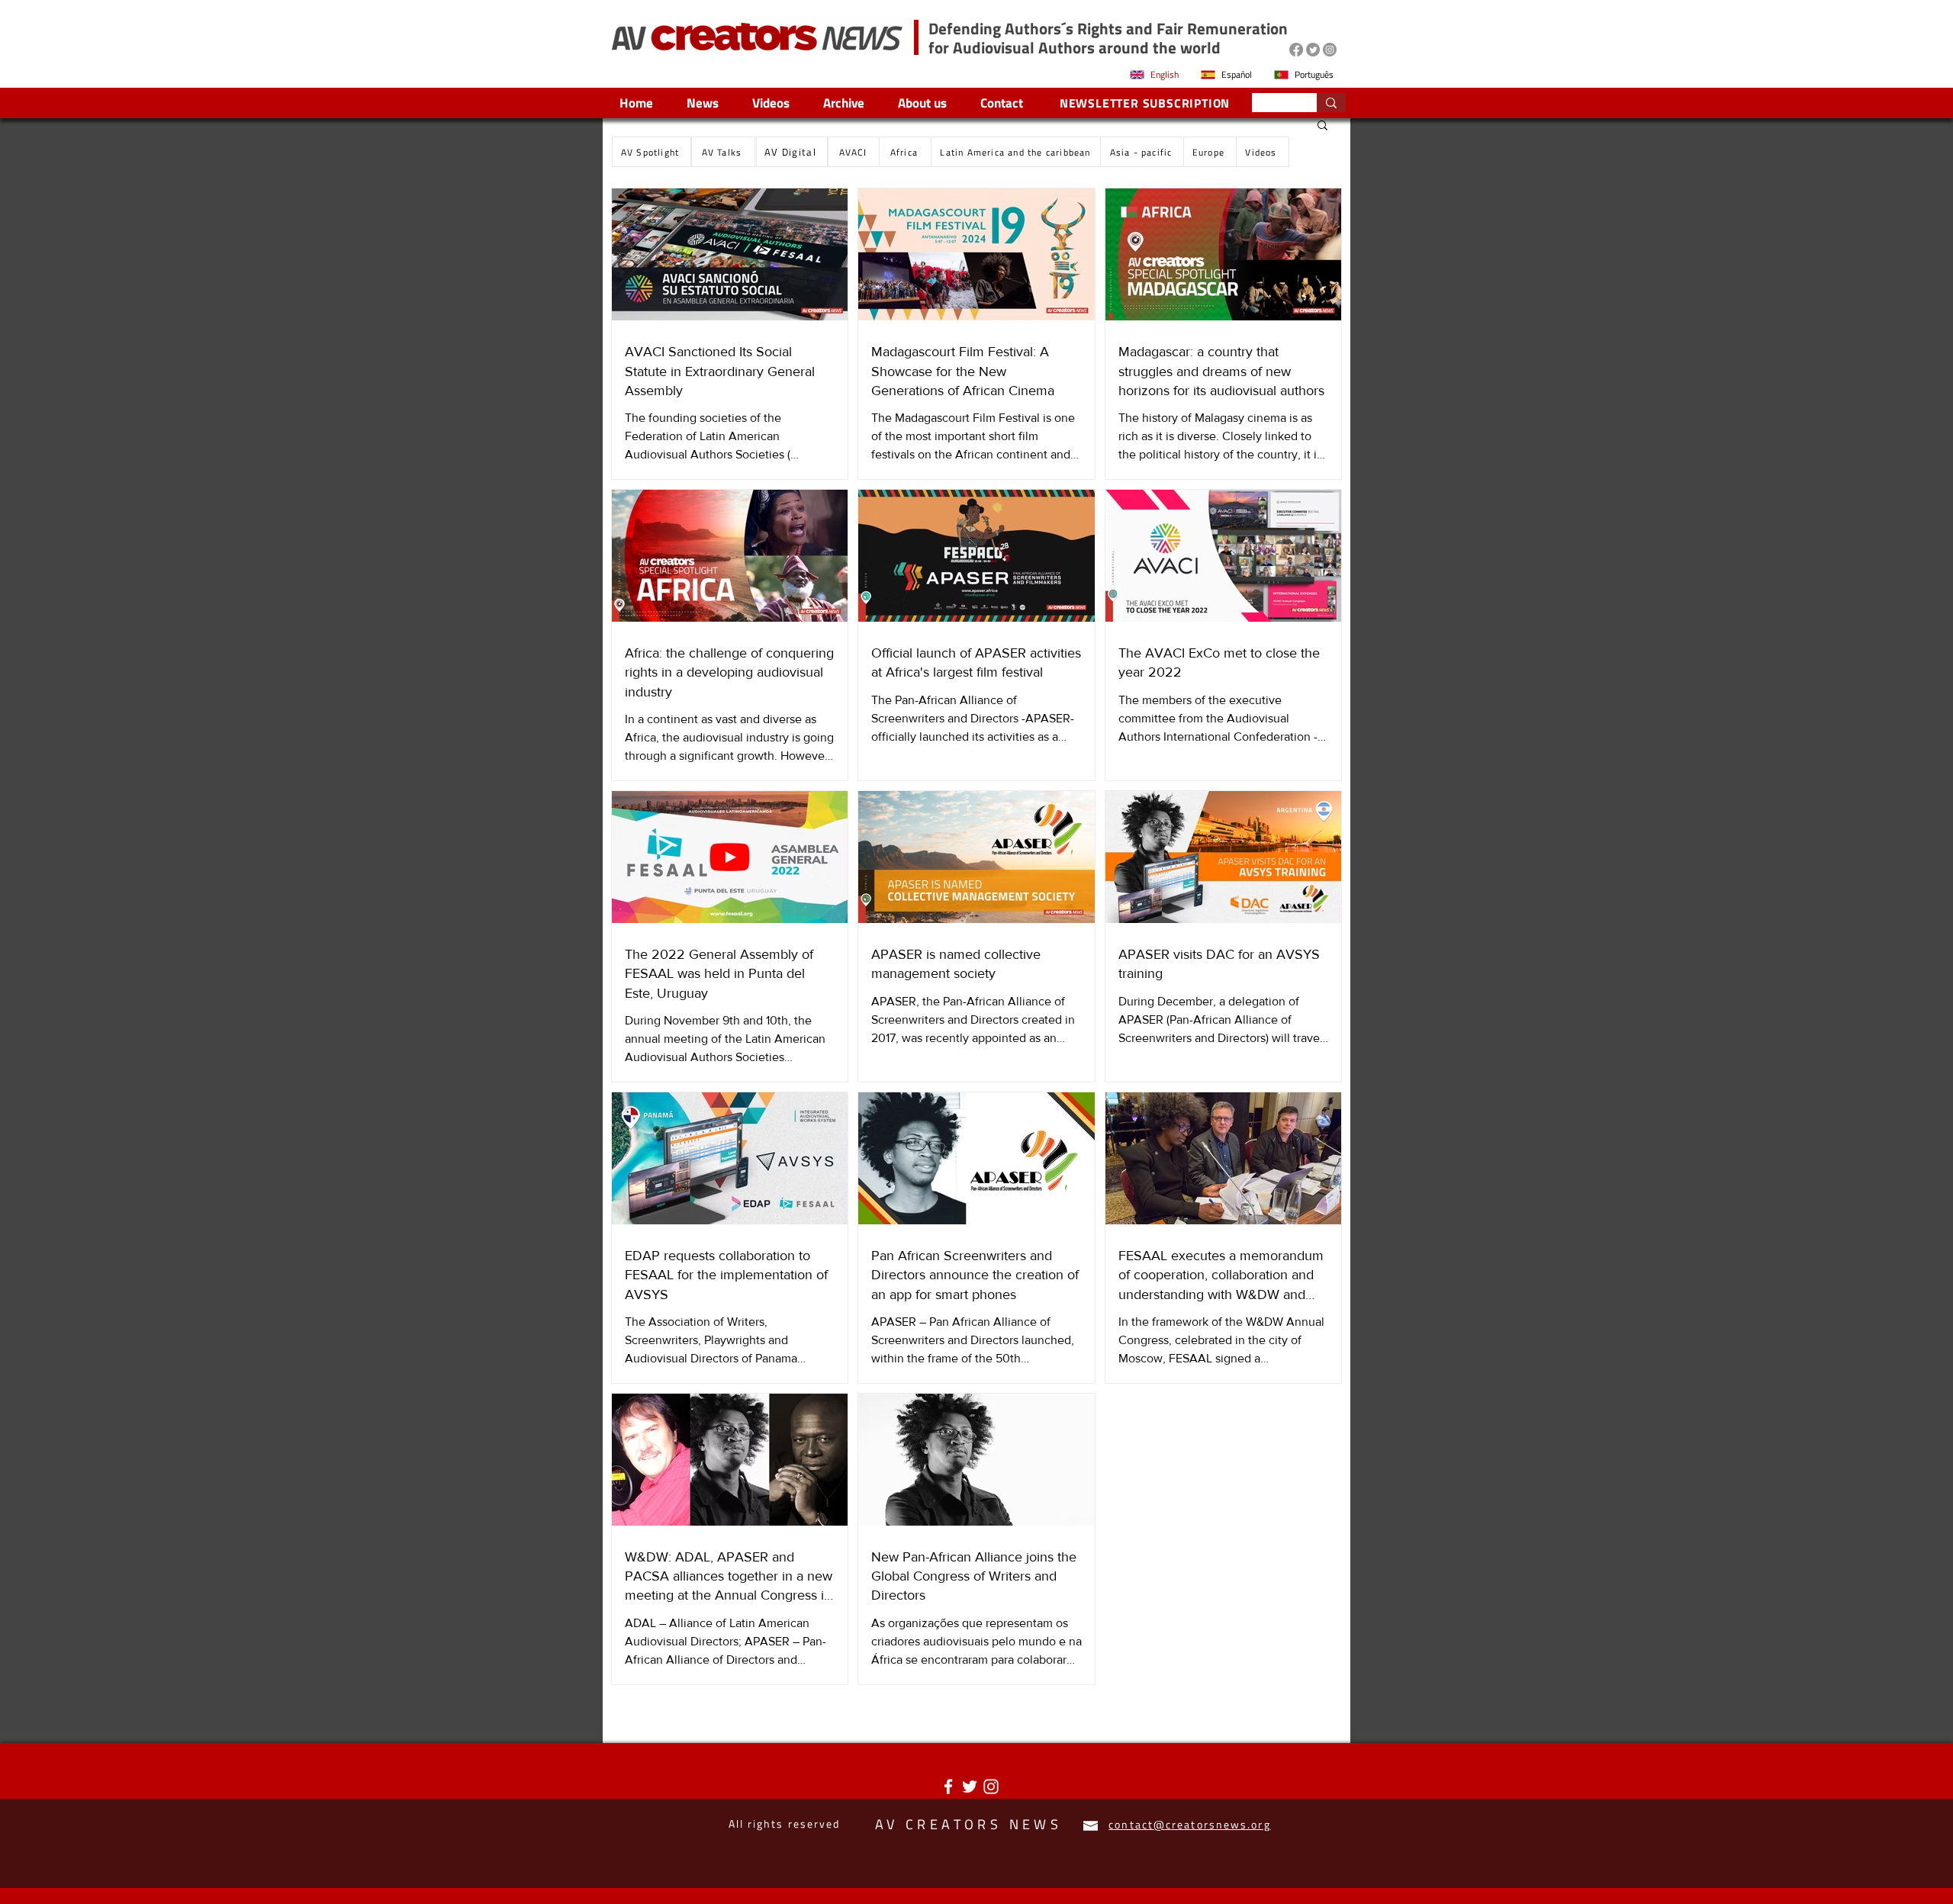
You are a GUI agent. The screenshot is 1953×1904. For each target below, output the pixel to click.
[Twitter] (1313, 50)
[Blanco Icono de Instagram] (991, 1787)
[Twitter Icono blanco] (970, 1787)
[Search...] (1331, 103)
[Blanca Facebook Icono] (948, 1787)
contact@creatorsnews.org (1189, 1824)
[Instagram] (1330, 50)
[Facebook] (1296, 50)
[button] (1322, 126)
